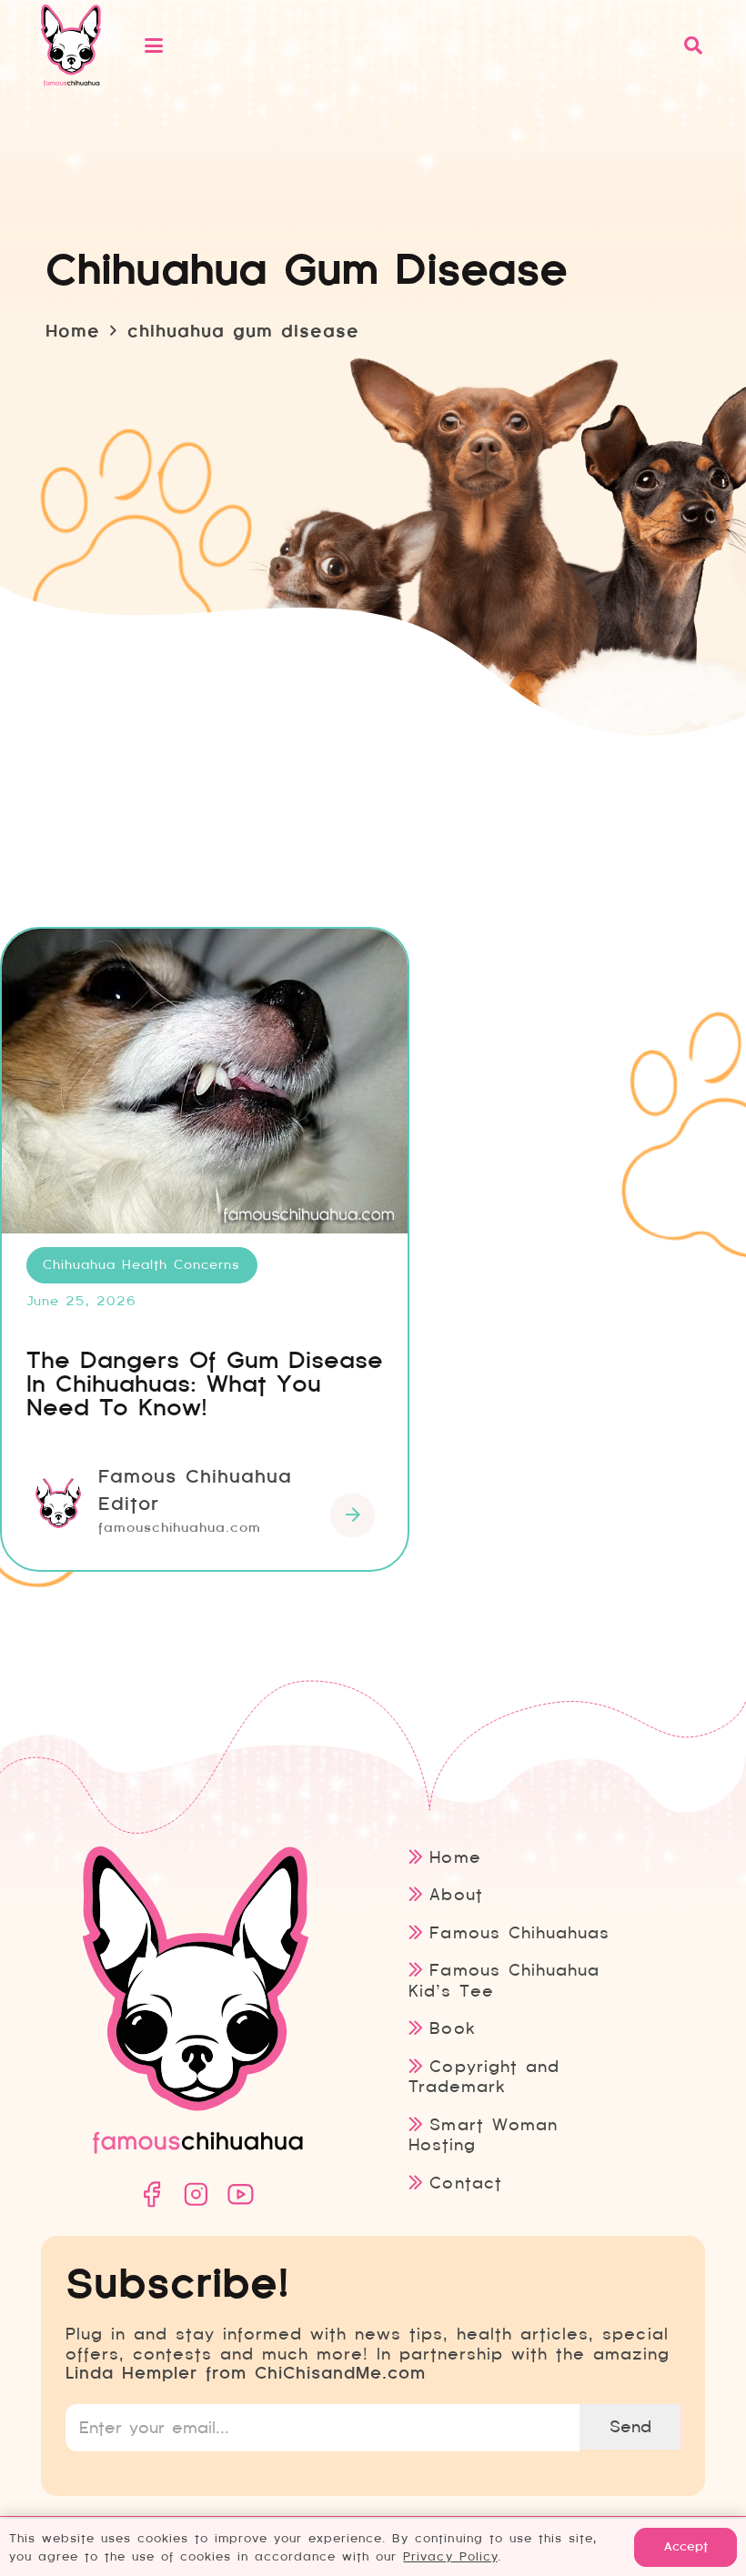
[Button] (353, 1516)
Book (452, 2028)
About (456, 1894)
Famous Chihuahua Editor (195, 1490)
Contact (465, 2183)
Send (630, 2426)
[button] (403, 45)
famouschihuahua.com (180, 1527)
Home (455, 1857)
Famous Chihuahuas (519, 1932)
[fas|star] (151, 2194)
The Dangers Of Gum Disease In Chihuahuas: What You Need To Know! (205, 1384)
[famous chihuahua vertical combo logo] (71, 45)
